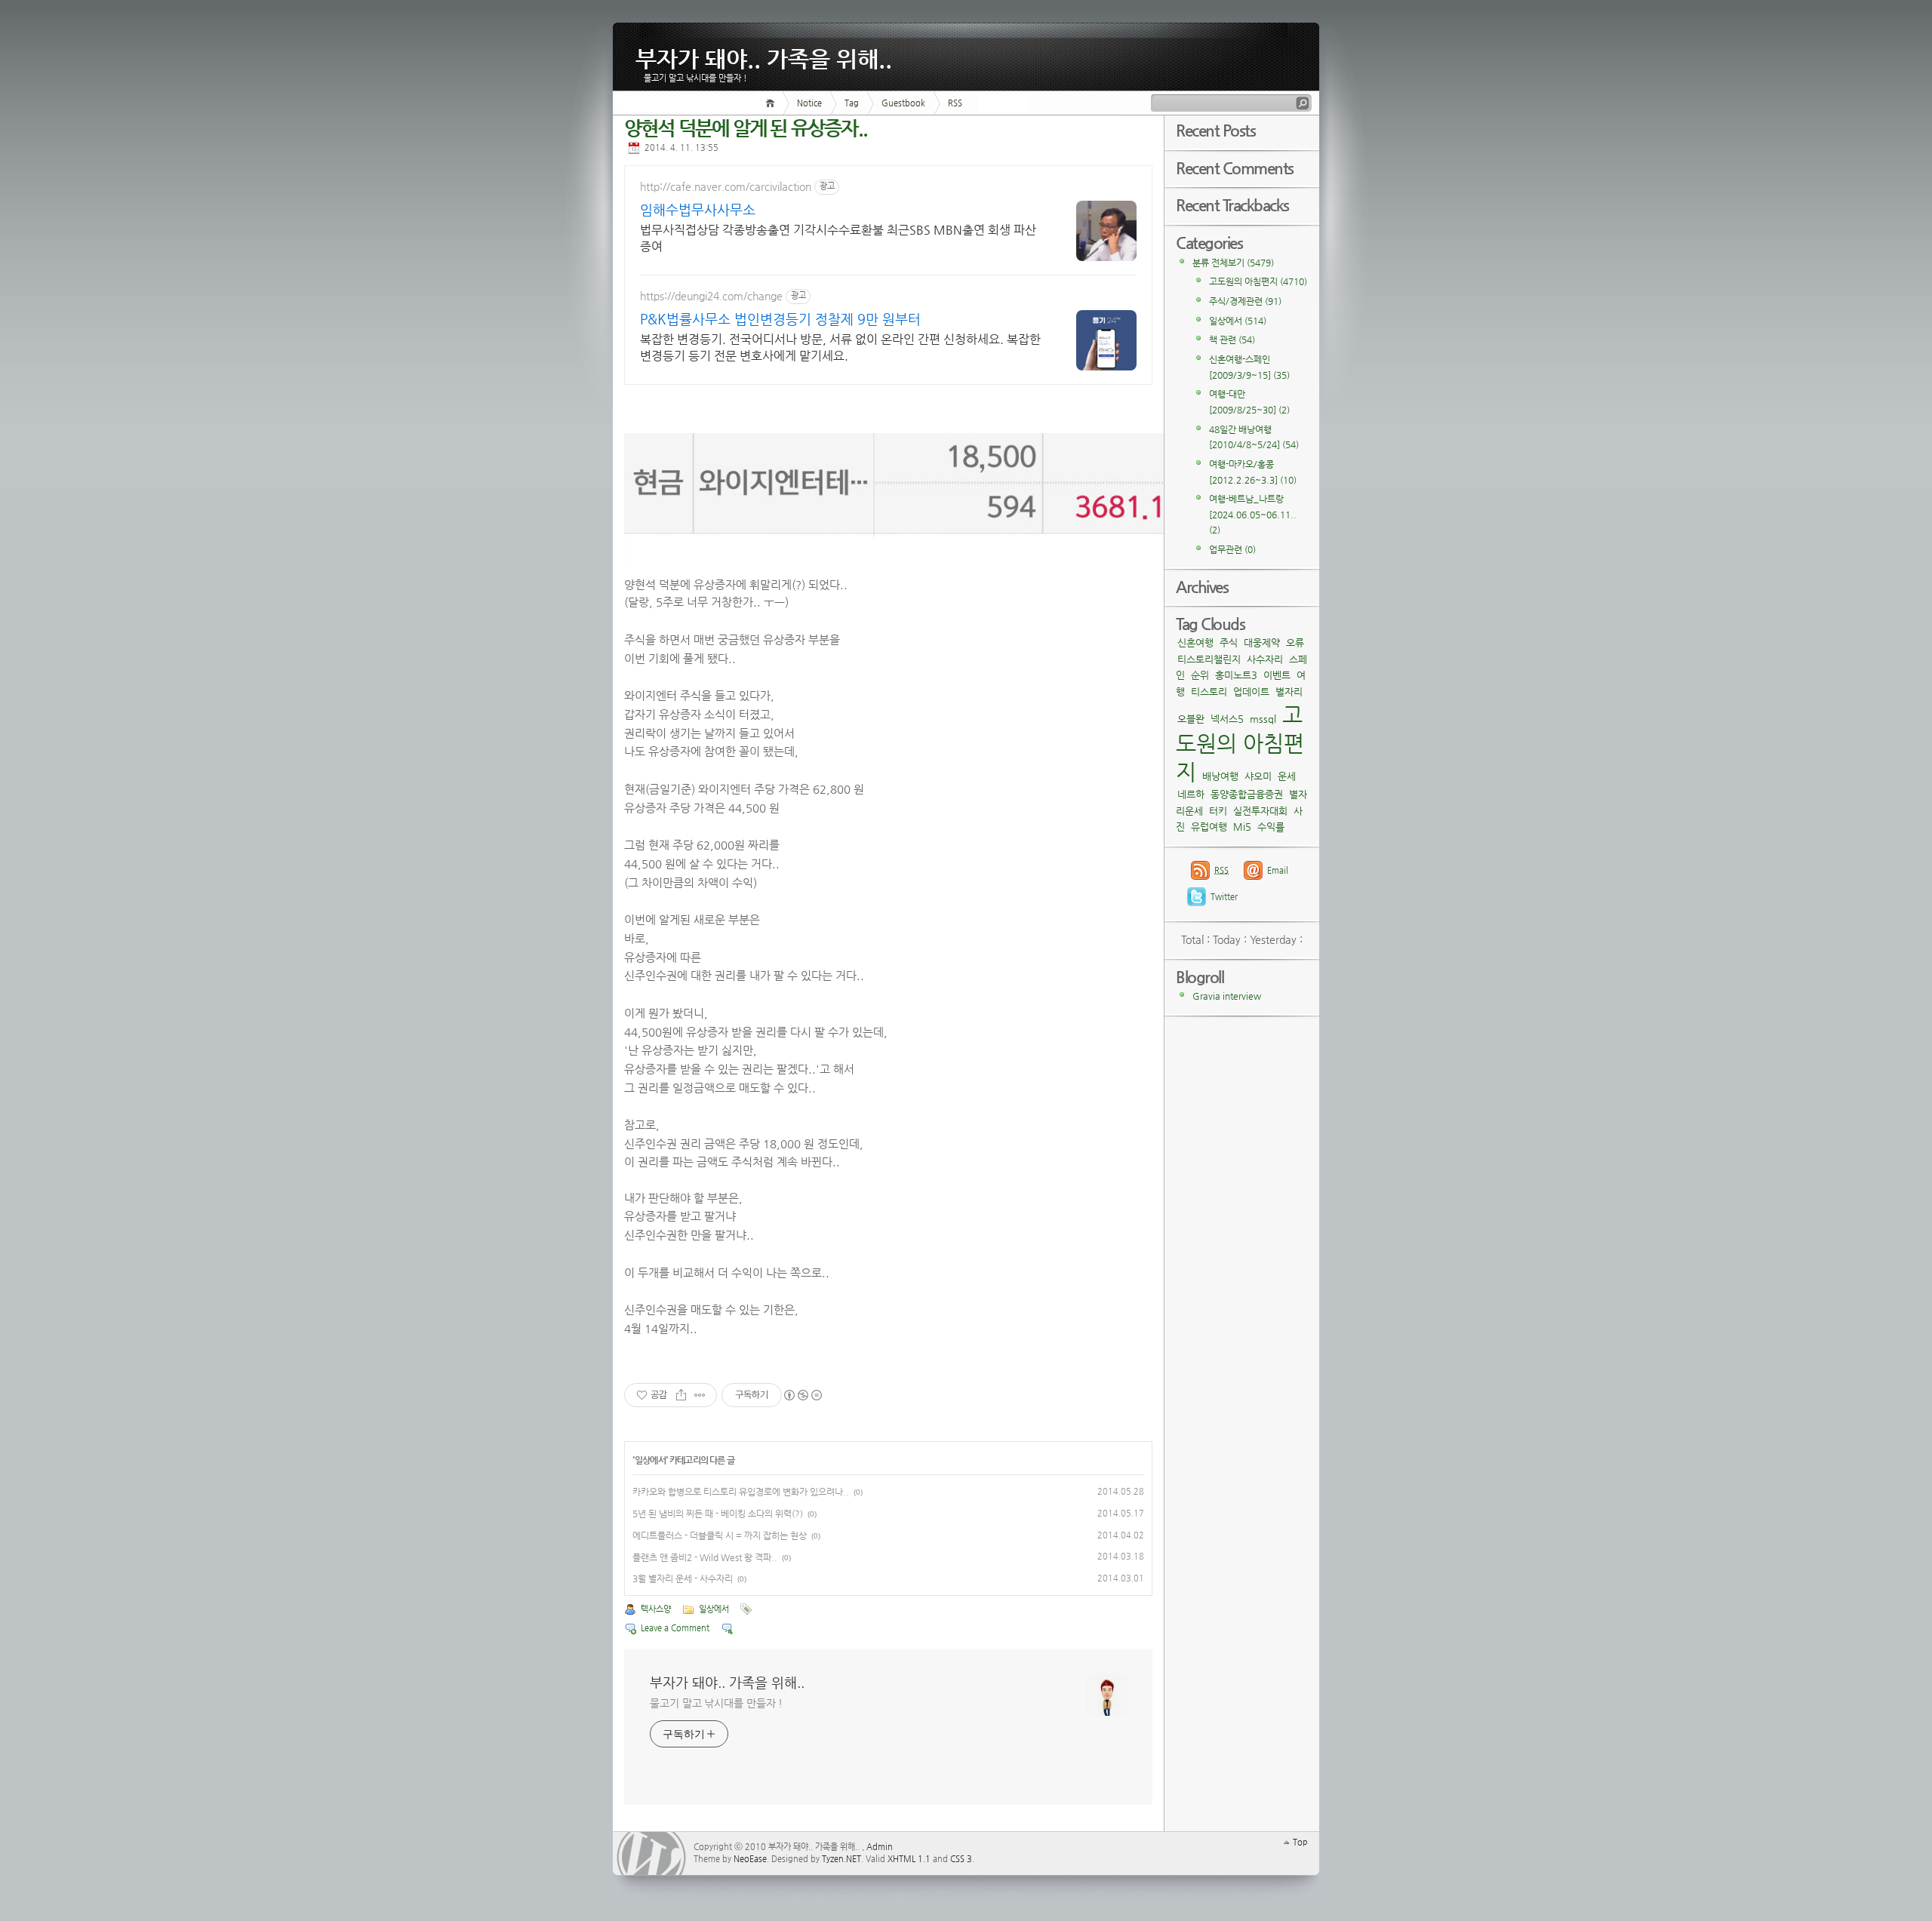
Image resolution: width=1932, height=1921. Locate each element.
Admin (880, 1847)
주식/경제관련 (1245, 301)
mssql (1263, 719)
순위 (1200, 675)
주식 (1229, 642)
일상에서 (650, 1460)
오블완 (1191, 719)
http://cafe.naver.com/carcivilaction (726, 186)
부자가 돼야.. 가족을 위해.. (764, 55)
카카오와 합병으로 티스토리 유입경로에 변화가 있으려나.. (741, 1492)
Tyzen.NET (841, 1859)
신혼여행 (1195, 642)
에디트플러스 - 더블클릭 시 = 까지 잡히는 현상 (720, 1535)
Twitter (1224, 897)
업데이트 (1251, 692)
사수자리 (1265, 659)
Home (772, 103)
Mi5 (1242, 827)
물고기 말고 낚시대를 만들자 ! (716, 1703)
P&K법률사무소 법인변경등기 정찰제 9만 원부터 (780, 319)
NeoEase (750, 1859)
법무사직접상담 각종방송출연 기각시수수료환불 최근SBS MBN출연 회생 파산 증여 (838, 238)
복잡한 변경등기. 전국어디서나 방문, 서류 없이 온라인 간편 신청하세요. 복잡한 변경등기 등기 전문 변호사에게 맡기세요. (840, 347)
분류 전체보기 (1233, 263)
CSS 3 (961, 1859)
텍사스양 (656, 1609)
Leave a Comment (675, 1628)
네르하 (1191, 794)
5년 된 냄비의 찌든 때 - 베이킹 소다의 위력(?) (718, 1514)
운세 (1287, 776)
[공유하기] (681, 1395)
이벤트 (1277, 675)
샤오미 (1258, 776)
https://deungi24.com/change (711, 296)
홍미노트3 (1236, 675)
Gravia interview (1227, 996)
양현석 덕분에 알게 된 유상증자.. (746, 128)
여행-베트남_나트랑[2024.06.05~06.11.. (1253, 514)
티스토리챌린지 (1209, 659)
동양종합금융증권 (1247, 794)
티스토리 (1209, 692)
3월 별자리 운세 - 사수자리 (683, 1578)
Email (1278, 870)
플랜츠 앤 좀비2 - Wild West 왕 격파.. (705, 1557)
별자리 (1289, 692)
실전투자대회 (1260, 811)
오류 (1295, 642)
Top (1300, 1842)
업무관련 (1232, 549)
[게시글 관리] (700, 1395)
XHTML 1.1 (909, 1859)
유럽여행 (1209, 827)
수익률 (1271, 827)
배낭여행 (1220, 776)
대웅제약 (1262, 642)
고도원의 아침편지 (1258, 281)
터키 (1218, 811)
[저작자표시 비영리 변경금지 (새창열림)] (802, 1395)
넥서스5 (1227, 719)
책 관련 (1232, 340)
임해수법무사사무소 (698, 209)
